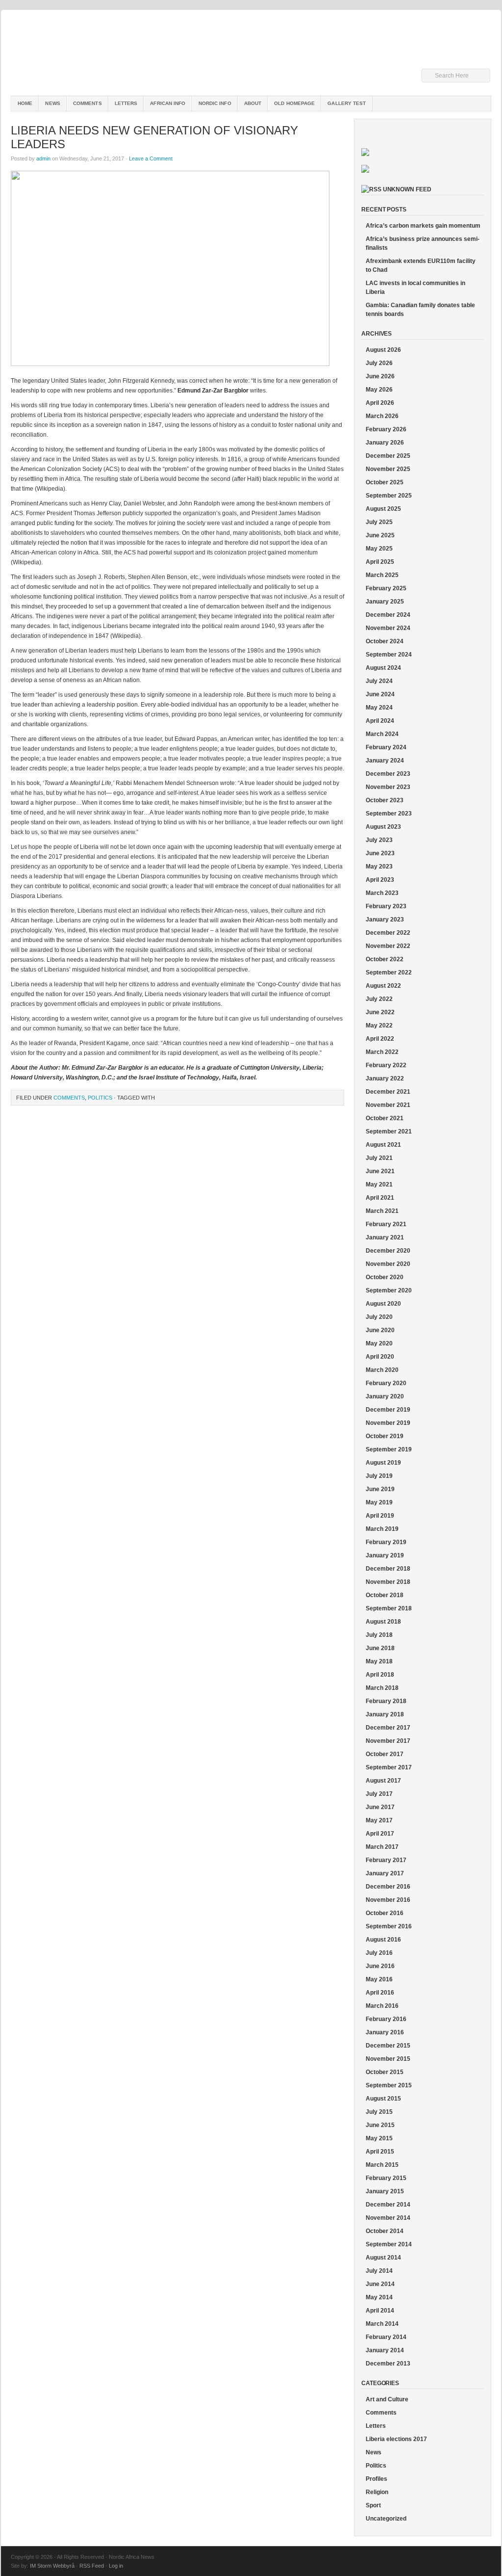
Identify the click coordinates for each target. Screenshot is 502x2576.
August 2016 (383, 1940)
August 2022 (383, 986)
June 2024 (380, 694)
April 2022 (380, 1039)
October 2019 (385, 1436)
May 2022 (379, 1025)
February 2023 (386, 906)
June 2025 (380, 535)
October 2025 (385, 482)
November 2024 (388, 628)
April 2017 (380, 1834)
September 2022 (389, 973)
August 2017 (383, 1781)
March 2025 (382, 575)
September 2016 (389, 1926)
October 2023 (385, 800)
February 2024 (386, 747)
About (253, 103)
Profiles (376, 2479)
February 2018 (386, 1701)
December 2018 (388, 1569)
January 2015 (385, 2191)
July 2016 (379, 1953)
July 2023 (379, 840)
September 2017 (389, 1767)
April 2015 (380, 2152)
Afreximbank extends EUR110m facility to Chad (421, 265)
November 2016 (388, 1900)
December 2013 (388, 2364)
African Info (168, 103)
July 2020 (379, 1317)
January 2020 (385, 1396)
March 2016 (382, 2006)
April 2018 (380, 1675)
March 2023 (382, 893)
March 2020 (382, 1370)
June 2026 (380, 376)
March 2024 (382, 734)
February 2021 (386, 1224)
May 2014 (379, 2297)
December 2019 (388, 1410)
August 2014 (383, 2258)
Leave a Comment (151, 158)
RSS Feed (92, 2566)
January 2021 (385, 1237)
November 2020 (388, 1264)
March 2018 (382, 1688)
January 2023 (385, 920)
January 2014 (385, 2350)
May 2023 (379, 867)
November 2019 (388, 1423)
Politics (100, 1098)
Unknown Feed (407, 189)
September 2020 (389, 1290)
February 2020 (386, 1383)
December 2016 (388, 1887)
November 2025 (388, 469)
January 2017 (385, 1873)
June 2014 (380, 2284)
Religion (377, 2492)
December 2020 (388, 1251)
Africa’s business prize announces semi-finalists (423, 243)
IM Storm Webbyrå (52, 2566)
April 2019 (380, 1516)
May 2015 (379, 2138)
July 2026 (379, 363)
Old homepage (294, 103)
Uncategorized (386, 2519)
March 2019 (382, 1529)
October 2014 (385, 2231)
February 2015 (386, 2178)
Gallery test (347, 103)
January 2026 (385, 443)
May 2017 (379, 1820)
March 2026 (382, 416)
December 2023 (388, 774)
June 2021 (380, 1171)
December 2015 (388, 2046)
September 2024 (389, 655)
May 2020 (379, 1343)
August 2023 (383, 827)
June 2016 (380, 1966)
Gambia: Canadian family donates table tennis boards (420, 310)
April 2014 (380, 2311)
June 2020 (380, 1330)
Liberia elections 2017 (396, 2439)
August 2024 (383, 668)
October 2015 (385, 2072)
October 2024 (385, 641)
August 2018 (383, 1622)
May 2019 (379, 1502)
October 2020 (385, 1277)
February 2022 (386, 1065)
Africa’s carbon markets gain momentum (423, 226)
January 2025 (385, 602)
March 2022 (382, 1052)
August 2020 (383, 1304)
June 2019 (380, 1489)
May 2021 (379, 1184)
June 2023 (380, 853)
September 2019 (389, 1449)
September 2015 (389, 2085)
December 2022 (388, 933)
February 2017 (386, 1860)
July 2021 (379, 1158)
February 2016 (386, 2019)
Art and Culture (387, 2399)
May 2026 (379, 390)
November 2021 (388, 1105)
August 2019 (383, 1463)
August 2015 (383, 2099)
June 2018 (380, 1648)
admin (43, 158)
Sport (373, 2505)
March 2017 (382, 1847)
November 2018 (388, 1582)
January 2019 (385, 1555)
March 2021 (382, 1211)
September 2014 (389, 2244)
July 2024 (379, 681)
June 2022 (380, 1012)
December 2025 (388, 456)
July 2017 (379, 1794)
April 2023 (380, 880)
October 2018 (385, 1595)
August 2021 (383, 1145)
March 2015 (382, 2165)
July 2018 (379, 1635)
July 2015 (379, 2112)
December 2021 (388, 1092)
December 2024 (388, 615)
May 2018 (379, 1661)
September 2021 (389, 1131)
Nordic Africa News (251, 54)
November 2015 (388, 2059)
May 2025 (379, 549)
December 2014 (388, 2205)
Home (25, 103)
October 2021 (385, 1118)
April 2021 (380, 1198)
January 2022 (385, 1078)
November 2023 (388, 787)
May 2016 (379, 1979)
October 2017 (385, 1754)
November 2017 (388, 1741)
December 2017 (388, 1728)
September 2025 (389, 496)
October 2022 (385, 959)
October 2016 (385, 1913)
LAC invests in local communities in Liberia (415, 288)
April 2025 (380, 562)
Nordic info (215, 103)
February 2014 (386, 2337)
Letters (126, 103)
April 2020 (380, 1357)
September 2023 (389, 814)
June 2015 (380, 2125)
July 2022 (379, 999)
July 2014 (379, 2271)
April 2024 (380, 721)
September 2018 (389, 1608)
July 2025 (379, 522)
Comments (88, 103)
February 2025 (386, 588)
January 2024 (385, 761)
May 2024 (379, 708)
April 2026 (380, 403)
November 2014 (388, 2218)
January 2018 (385, 1714)
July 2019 (379, 1476)
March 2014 (382, 2324)
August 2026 (383, 350)
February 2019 (386, 1542)
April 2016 (380, 1993)
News (52, 103)
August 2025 (383, 509)
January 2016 (385, 2032)
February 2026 (386, 429)
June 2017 (380, 1807)
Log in (116, 2566)
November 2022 (388, 946)
